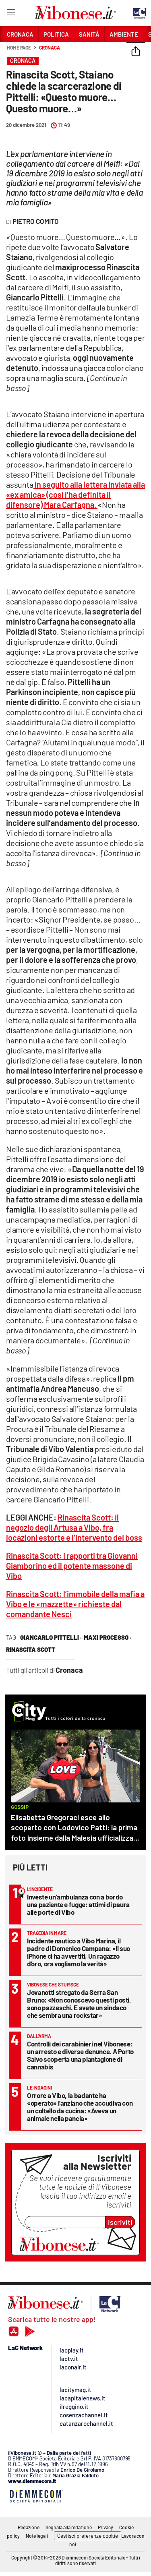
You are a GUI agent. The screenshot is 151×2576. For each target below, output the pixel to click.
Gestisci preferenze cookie (88, 2536)
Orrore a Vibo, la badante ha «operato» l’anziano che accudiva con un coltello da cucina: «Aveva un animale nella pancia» (80, 2107)
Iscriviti (120, 2222)
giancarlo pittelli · (51, 1637)
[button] (136, 52)
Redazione (29, 2527)
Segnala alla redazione (69, 2527)
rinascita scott (31, 1649)
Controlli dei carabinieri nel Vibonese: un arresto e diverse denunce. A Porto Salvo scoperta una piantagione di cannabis (80, 2055)
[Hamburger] (11, 14)
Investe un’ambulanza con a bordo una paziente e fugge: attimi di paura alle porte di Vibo (78, 1904)
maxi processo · (108, 1637)
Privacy (105, 2527)
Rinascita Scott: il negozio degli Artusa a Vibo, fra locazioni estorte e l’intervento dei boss (74, 1527)
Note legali (37, 2536)
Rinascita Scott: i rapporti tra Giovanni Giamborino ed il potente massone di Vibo (72, 1566)
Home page (19, 48)
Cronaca (49, 48)
